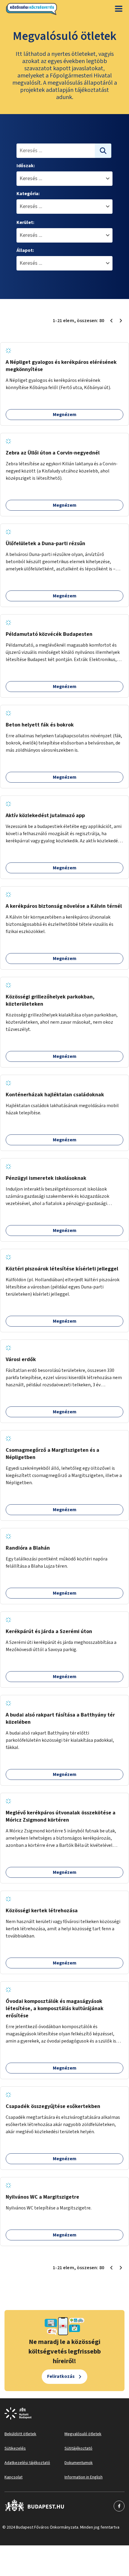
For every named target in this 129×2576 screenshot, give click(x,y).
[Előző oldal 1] (111, 321)
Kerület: (25, 222)
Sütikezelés (15, 2448)
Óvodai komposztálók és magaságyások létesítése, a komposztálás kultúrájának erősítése (55, 2008)
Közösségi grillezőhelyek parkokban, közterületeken (50, 1000)
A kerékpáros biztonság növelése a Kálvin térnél (64, 906)
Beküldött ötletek (20, 2434)
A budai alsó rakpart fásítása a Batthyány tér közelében (60, 1718)
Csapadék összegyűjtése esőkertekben (53, 2106)
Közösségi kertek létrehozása (42, 1911)
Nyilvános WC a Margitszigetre (42, 2197)
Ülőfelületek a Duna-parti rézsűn (45, 544)
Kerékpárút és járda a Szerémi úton (49, 1631)
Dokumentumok (79, 2463)
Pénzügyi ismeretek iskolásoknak (46, 1178)
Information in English (84, 2477)
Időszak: (26, 166)
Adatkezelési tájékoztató (27, 2463)
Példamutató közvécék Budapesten (49, 634)
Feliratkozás (61, 2376)
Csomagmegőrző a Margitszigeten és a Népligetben (52, 1454)
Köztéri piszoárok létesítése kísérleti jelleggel (62, 1269)
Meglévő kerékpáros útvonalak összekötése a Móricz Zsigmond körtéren (61, 1816)
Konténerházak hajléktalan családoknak (55, 1095)
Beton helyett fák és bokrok (40, 725)
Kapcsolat (13, 2477)
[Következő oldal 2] (121, 321)
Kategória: (28, 194)
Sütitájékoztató (78, 2448)
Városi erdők (21, 1359)
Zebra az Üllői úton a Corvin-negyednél (53, 453)
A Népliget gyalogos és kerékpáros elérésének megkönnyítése (61, 366)
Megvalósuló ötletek (83, 2434)
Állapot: (25, 250)
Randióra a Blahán (28, 1548)
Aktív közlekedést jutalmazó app (45, 815)
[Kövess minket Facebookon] (35, 2506)
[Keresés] (103, 151)
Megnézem (65, 415)
